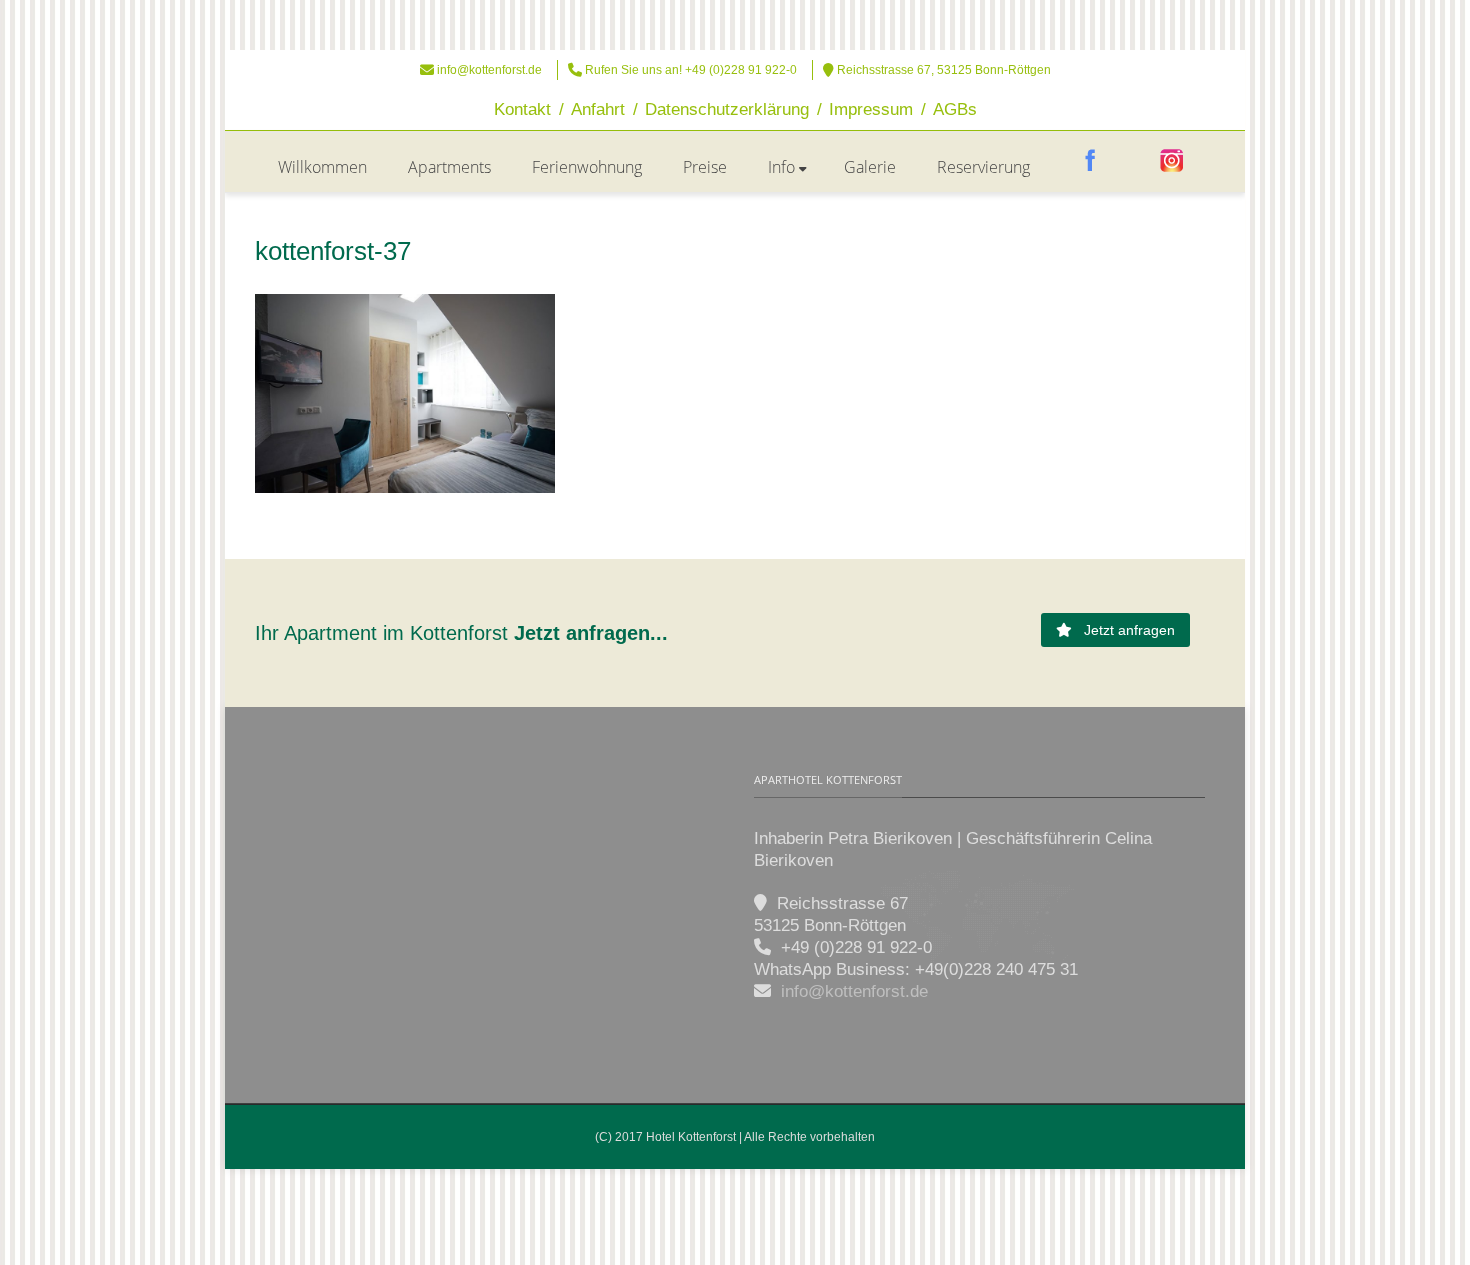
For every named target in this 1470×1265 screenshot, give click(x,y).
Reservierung (983, 167)
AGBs (955, 109)
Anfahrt (598, 109)
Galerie (870, 167)
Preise (705, 167)
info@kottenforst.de (489, 70)
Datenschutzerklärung (727, 109)
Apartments (449, 167)
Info (781, 167)
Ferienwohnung (587, 167)
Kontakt (522, 109)
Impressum (871, 109)
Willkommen (322, 167)
